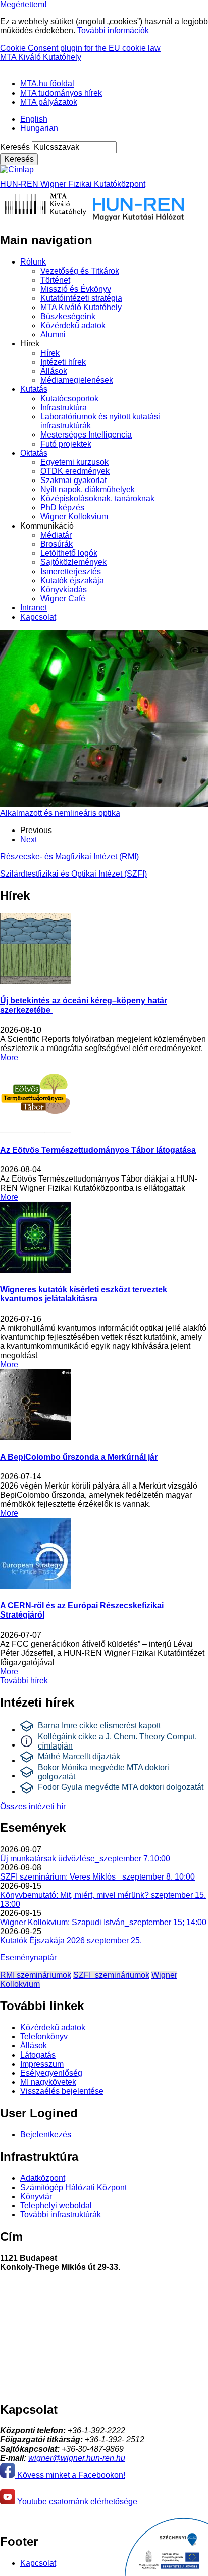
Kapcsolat (38, 617)
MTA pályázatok (49, 102)
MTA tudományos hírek (61, 93)
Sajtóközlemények (73, 562)
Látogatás (38, 2055)
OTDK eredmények (75, 471)
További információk (113, 31)
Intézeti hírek (63, 362)
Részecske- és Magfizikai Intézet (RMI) (69, 857)
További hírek (24, 1680)
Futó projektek (66, 444)
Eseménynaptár (28, 1958)
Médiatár (56, 535)
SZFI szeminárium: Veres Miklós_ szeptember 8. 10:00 (97, 1877)
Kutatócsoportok (69, 398)
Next (29, 839)
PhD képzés (62, 508)
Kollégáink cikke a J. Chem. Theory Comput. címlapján (117, 1741)
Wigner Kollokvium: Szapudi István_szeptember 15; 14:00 (103, 1922)
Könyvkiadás (64, 590)
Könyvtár (36, 2196)
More (9, 1057)
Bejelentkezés (46, 2135)
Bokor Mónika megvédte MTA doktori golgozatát (103, 1772)
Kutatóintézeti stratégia (81, 298)
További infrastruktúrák (61, 2215)
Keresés (15, 147)
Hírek (50, 353)
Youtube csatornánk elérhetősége (76, 2501)
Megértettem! (23, 4)
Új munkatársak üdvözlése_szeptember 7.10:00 (85, 1859)
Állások (54, 371)
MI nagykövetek (48, 2082)
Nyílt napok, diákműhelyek (88, 489)
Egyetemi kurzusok (74, 462)
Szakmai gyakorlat (73, 480)
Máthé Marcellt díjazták (79, 1756)
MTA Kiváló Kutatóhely (41, 57)
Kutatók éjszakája (72, 580)
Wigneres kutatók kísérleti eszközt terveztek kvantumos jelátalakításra (84, 1294)
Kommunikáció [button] (47, 526)
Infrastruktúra (64, 407)
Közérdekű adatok (73, 325)
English (34, 119)
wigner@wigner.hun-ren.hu (77, 2458)
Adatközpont (43, 2178)
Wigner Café (63, 599)
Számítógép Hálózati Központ (73, 2187)
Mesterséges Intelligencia (86, 435)
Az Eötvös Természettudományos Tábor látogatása (98, 1150)
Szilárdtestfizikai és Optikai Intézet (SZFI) (73, 874)
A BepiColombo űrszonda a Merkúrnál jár (79, 1457)
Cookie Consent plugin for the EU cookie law (80, 48)
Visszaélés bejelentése (62, 2091)
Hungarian (39, 128)
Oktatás (34, 453)
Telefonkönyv (44, 2037)
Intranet (34, 608)
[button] (4, 66)
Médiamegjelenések (77, 380)
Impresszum (42, 2064)
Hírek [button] (30, 344)
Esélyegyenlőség (51, 2073)
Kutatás (34, 389)
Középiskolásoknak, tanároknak (97, 498)
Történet (55, 280)
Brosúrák (57, 544)
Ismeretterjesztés (71, 571)
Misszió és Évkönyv (76, 289)
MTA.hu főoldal (47, 84)
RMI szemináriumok (36, 1975)
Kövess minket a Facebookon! (70, 2475)
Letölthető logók (69, 553)
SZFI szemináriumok (111, 1975)
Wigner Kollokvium (74, 517)
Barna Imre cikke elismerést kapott (99, 1726)
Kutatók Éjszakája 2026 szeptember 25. (71, 1940)
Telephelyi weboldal (56, 2206)
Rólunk (33, 262)
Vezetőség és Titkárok (80, 271)
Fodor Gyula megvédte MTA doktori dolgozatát (121, 1787)
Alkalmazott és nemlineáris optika (60, 813)
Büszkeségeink (68, 316)
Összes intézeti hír (33, 1806)
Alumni (53, 335)
